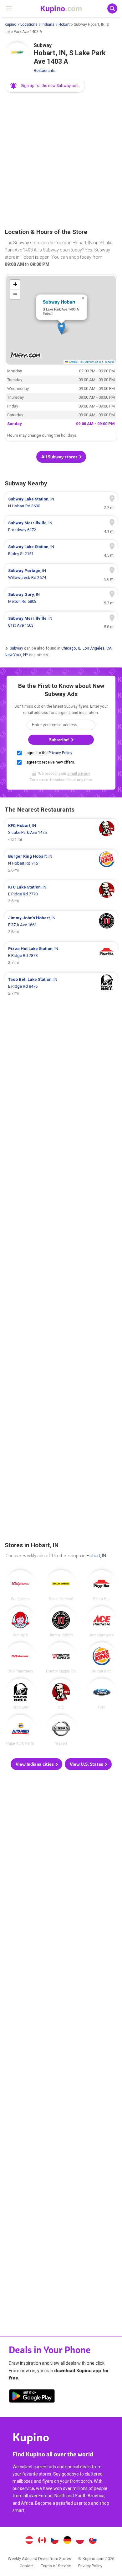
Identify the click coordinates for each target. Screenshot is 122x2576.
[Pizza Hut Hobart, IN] (102, 1585)
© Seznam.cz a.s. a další (97, 362)
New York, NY (16, 655)
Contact (27, 2566)
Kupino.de (67, 2541)
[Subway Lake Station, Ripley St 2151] (61, 550)
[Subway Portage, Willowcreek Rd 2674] (61, 574)
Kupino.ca (42, 2541)
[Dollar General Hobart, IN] (61, 1585)
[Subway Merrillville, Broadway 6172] (61, 527)
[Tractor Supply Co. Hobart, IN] (61, 1658)
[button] (45, 86)
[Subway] (17, 55)
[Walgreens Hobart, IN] (20, 1585)
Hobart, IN (96, 1556)
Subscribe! (60, 740)
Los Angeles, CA (97, 648)
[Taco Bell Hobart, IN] (20, 1694)
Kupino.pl (80, 2541)
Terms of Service (56, 2566)
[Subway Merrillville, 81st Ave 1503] (61, 622)
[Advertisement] (61, 161)
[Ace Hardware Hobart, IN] (102, 1622)
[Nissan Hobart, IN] (61, 1730)
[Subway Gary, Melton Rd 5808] (61, 598)
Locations (29, 24)
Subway (16, 648)
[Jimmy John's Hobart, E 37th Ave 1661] (61, 925)
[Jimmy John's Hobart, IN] (61, 1622)
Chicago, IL (71, 648)
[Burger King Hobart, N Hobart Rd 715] (61, 863)
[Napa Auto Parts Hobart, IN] (20, 1730)
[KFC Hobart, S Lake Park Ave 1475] (61, 833)
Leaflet (73, 362)
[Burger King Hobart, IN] (102, 1658)
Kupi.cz (55, 2541)
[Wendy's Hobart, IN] (20, 1622)
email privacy (79, 774)
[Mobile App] (32, 2397)
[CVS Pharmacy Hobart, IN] (20, 1658)
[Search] (112, 8)
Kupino (10, 24)
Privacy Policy (60, 753)
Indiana (48, 24)
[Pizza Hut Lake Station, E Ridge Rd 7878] (61, 956)
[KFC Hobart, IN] (61, 1694)
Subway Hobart (59, 302)
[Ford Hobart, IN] (102, 1694)
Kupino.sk (93, 2541)
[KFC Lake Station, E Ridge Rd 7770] (61, 894)
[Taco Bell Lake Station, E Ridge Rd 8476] (61, 986)
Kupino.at (29, 2541)
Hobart (64, 24)
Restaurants (45, 70)
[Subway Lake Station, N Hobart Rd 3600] (61, 503)
